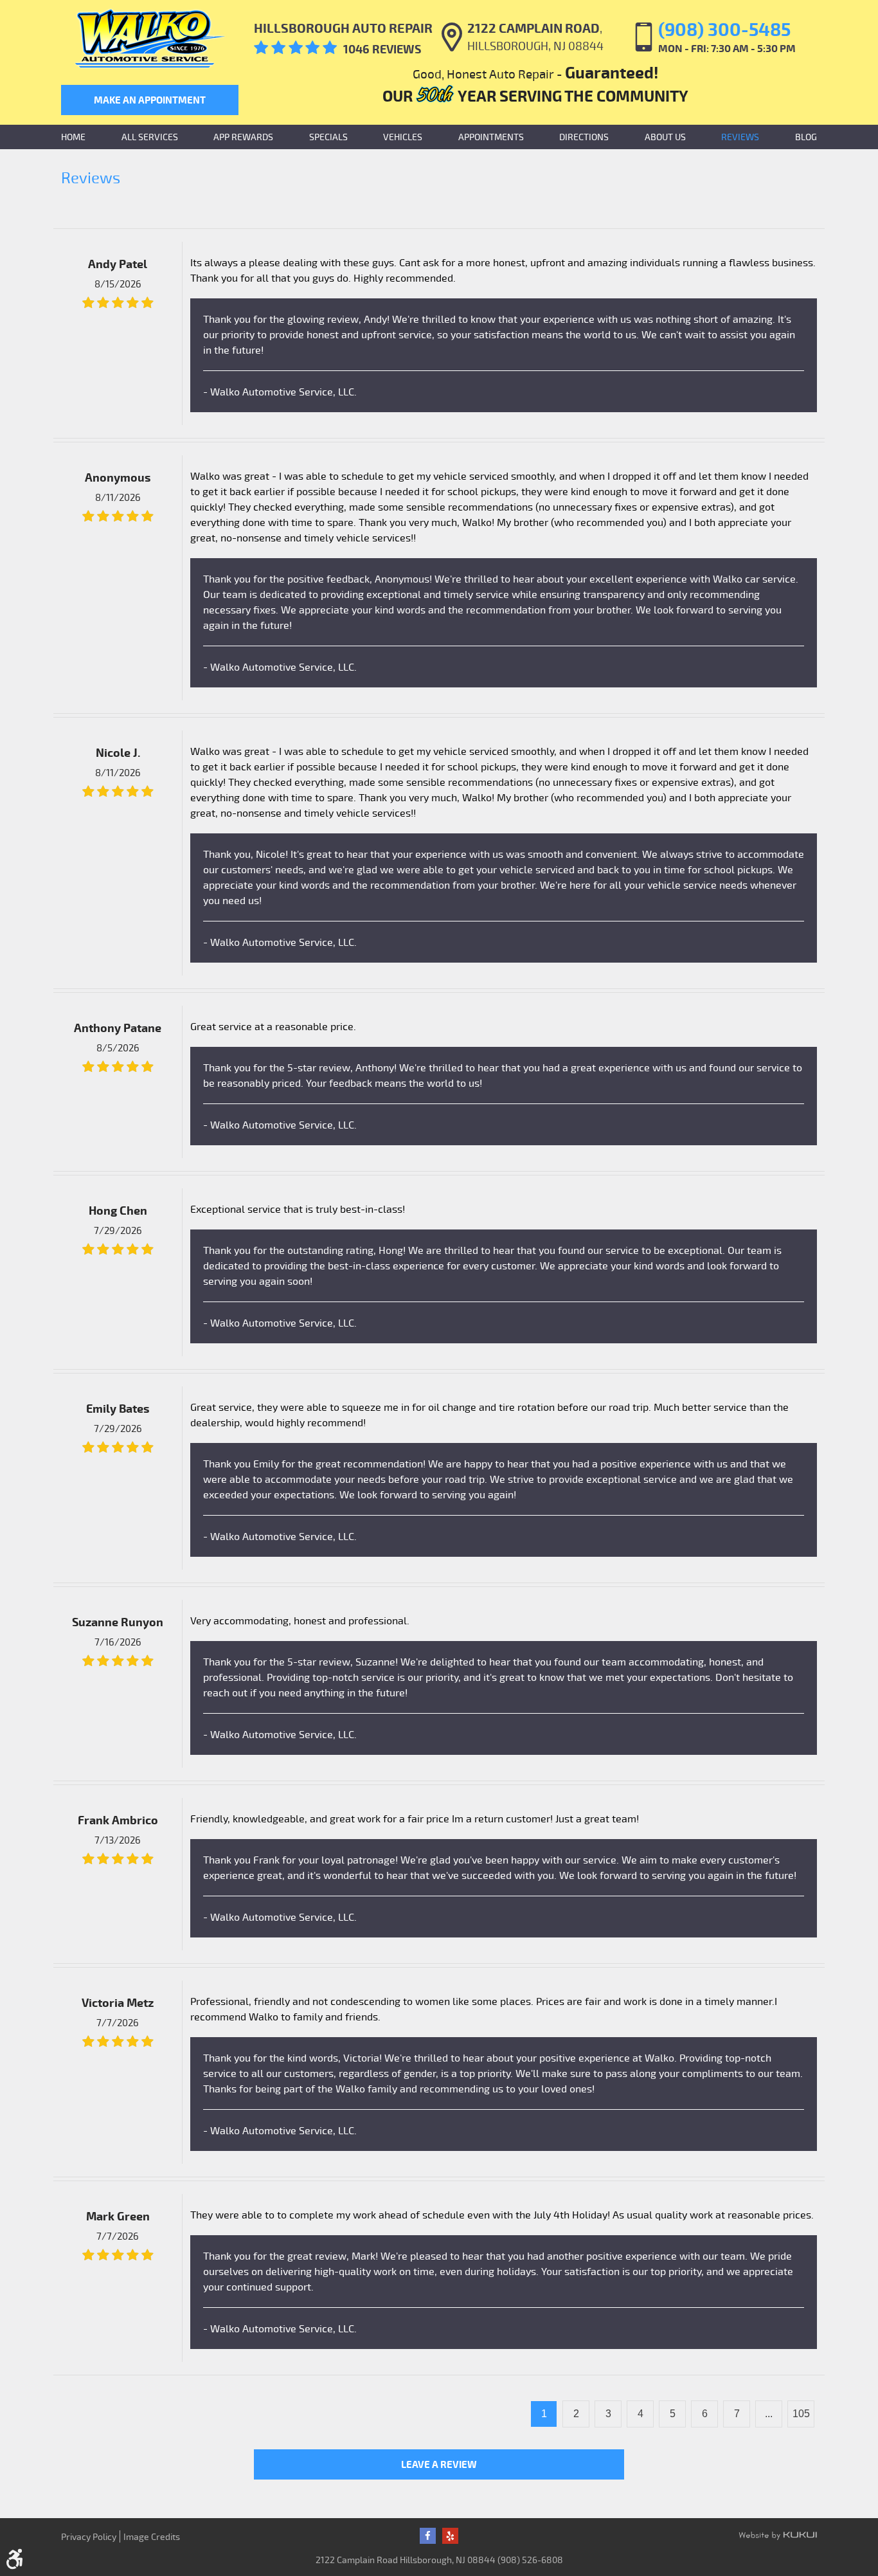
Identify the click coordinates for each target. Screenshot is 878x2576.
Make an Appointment (150, 100)
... (769, 2414)
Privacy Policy (89, 2536)
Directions (584, 137)
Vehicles (403, 137)
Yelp (450, 2536)
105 (801, 2414)
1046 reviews (382, 49)
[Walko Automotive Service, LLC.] (150, 39)
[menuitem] (73, 137)
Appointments (491, 137)
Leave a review (439, 2464)
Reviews (740, 137)
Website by (778, 2536)
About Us (665, 137)
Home (73, 137)
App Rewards (243, 137)
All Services (150, 137)
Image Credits (152, 2536)
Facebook (428, 2536)
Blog (806, 137)
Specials (328, 137)
